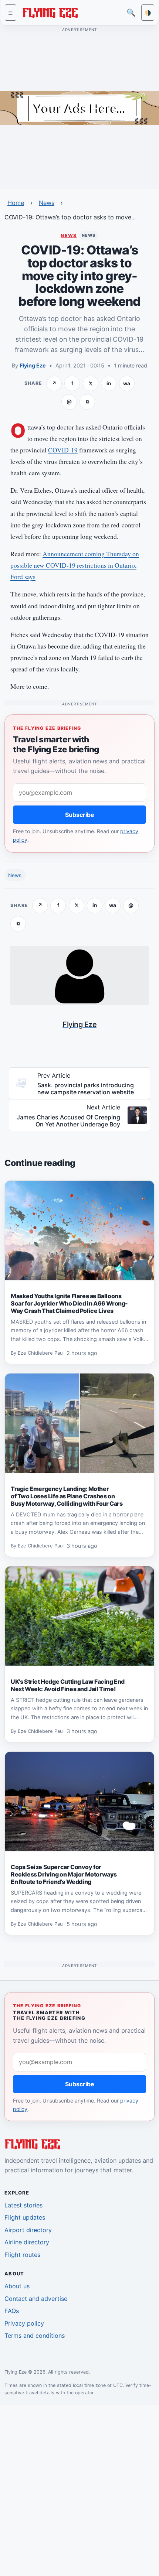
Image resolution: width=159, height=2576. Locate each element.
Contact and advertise (36, 2299)
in (109, 383)
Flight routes (22, 2255)
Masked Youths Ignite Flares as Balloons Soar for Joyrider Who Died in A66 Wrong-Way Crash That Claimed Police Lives (69, 1303)
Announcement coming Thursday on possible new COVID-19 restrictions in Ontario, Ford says (75, 565)
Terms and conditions (35, 2336)
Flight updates (25, 2217)
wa (127, 383)
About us (17, 2286)
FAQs (12, 2311)
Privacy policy (24, 2323)
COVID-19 (63, 450)
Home (16, 203)
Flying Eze (33, 365)
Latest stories (23, 2205)
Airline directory (27, 2242)
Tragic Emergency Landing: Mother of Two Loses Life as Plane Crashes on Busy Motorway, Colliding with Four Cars (67, 1496)
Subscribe (80, 815)
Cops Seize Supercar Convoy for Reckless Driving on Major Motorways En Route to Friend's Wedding (64, 1874)
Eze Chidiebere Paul (41, 1353)
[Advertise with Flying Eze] (79, 107)
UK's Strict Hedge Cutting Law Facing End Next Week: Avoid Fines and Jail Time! (68, 1685)
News (47, 203)
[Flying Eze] (50, 12)
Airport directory (28, 2230)
